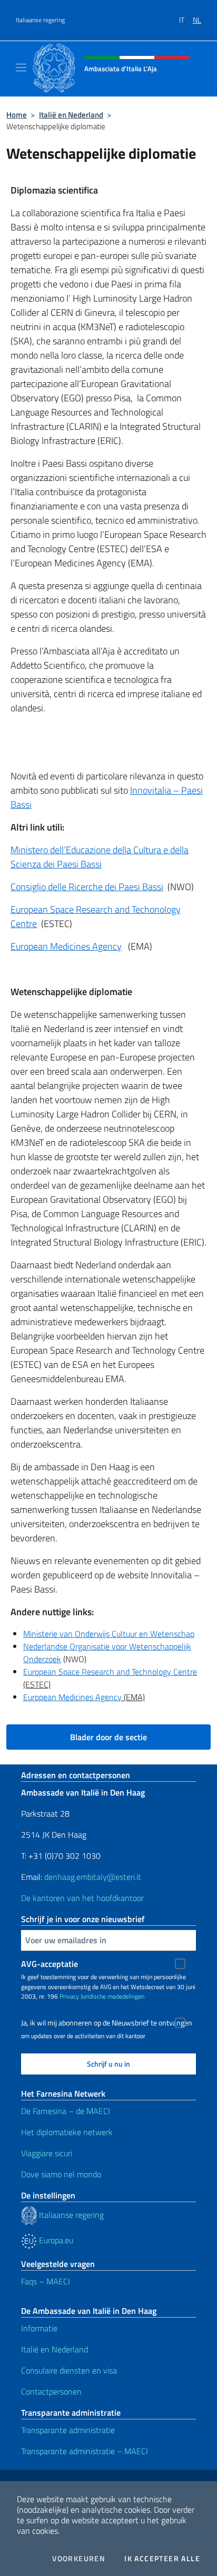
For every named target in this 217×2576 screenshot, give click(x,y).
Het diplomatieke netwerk (67, 2132)
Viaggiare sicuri (47, 2153)
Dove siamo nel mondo (61, 2174)
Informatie (39, 2328)
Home (17, 115)
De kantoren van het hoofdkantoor (82, 1898)
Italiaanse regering (40, 20)
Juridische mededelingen (112, 1996)
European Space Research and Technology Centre (110, 1672)
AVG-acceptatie (50, 1964)
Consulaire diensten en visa (69, 2370)
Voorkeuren (79, 2559)
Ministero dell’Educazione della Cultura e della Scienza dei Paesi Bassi (100, 857)
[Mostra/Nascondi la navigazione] (21, 67)
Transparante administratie (68, 2430)
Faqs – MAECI (46, 2281)
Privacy (69, 1996)
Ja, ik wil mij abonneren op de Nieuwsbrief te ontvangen (107, 2023)
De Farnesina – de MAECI (66, 2111)
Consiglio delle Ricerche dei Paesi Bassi (87, 887)
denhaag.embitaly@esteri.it (93, 1877)
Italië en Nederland (71, 115)
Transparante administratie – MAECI (85, 2451)
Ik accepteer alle (162, 2559)
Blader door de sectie (108, 1737)
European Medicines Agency (66, 946)
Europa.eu (55, 2240)
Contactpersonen (51, 2391)
